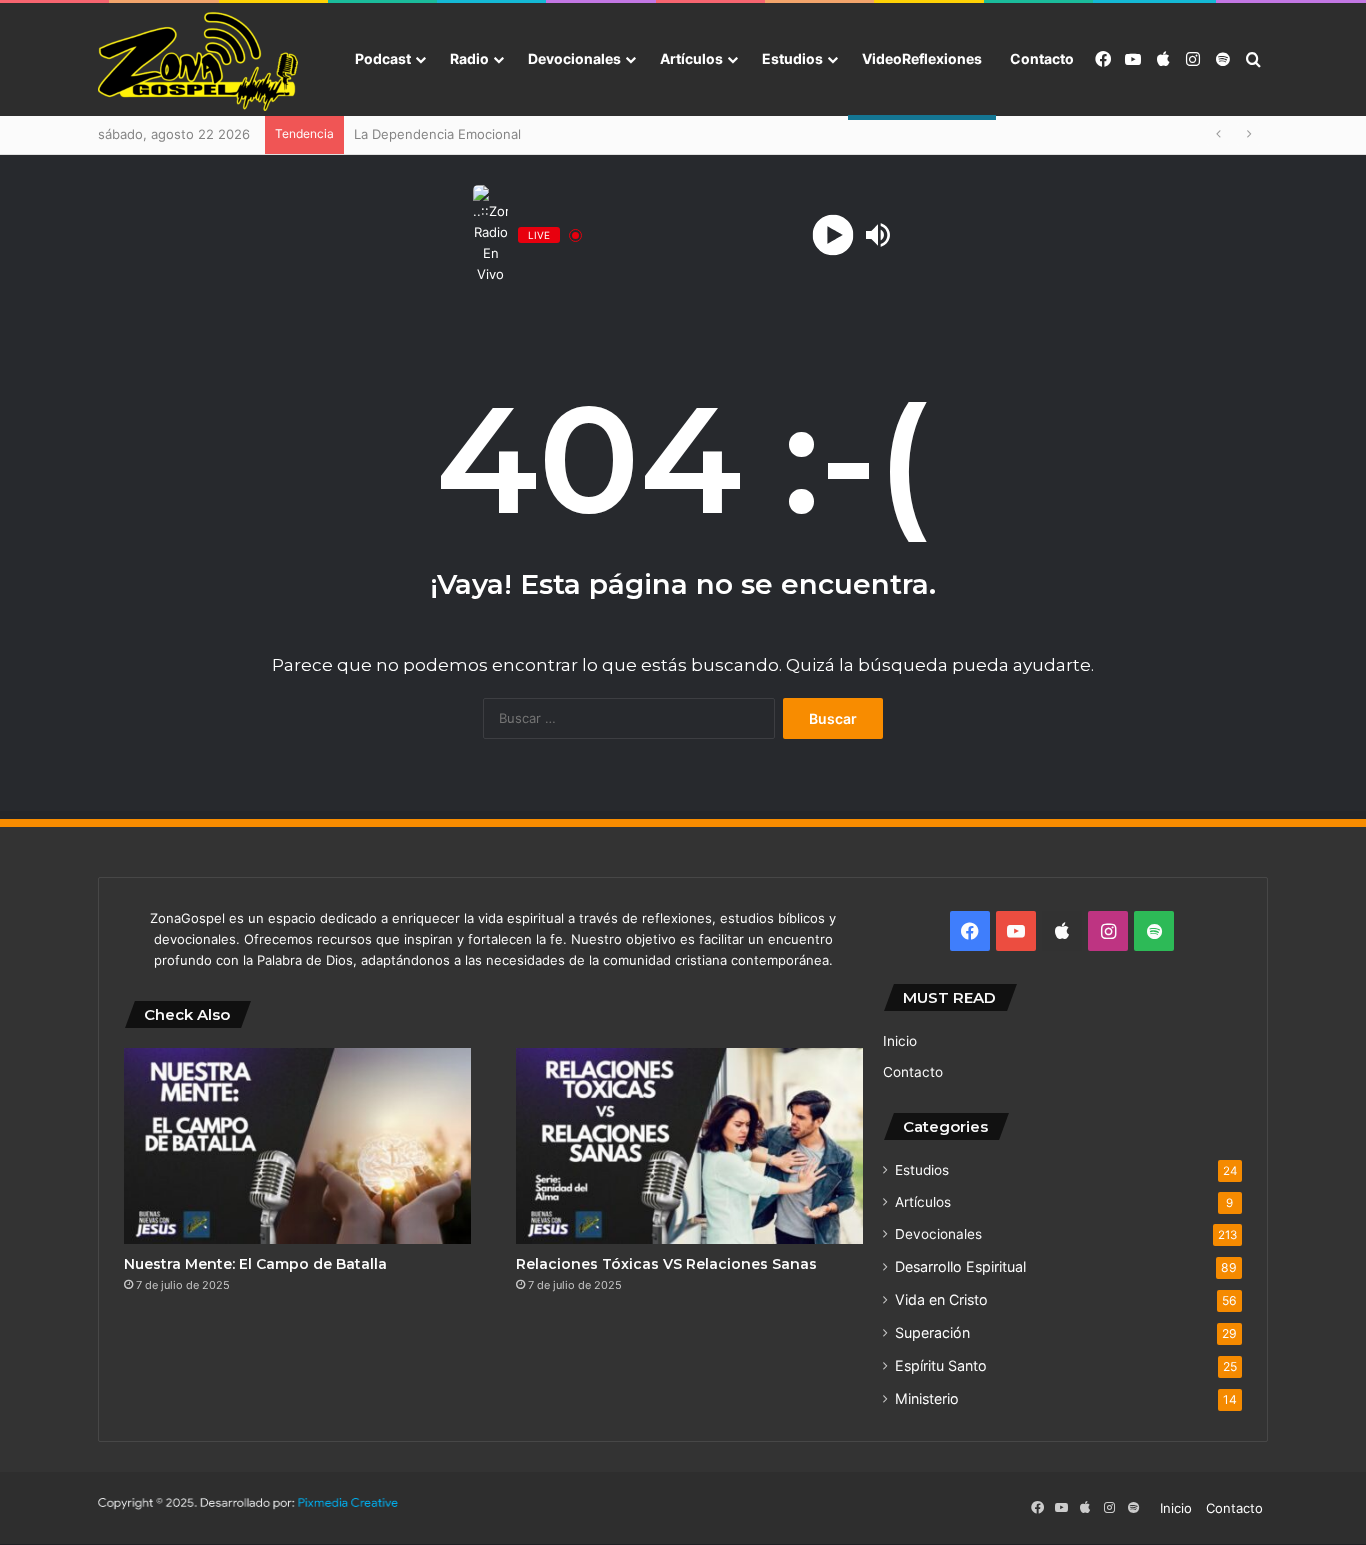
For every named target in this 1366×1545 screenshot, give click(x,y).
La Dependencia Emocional (437, 134)
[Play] (833, 235)
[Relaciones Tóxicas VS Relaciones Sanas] (689, 1146)
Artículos (691, 58)
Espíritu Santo (941, 1365)
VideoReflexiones (922, 58)
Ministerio (927, 1398)
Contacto (1042, 58)
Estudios (792, 58)
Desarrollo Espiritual (960, 1266)
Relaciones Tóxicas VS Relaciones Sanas (666, 1264)
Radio (469, 58)
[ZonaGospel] (198, 60)
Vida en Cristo (941, 1299)
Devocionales (574, 58)
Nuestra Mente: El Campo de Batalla (255, 1264)
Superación (932, 1332)
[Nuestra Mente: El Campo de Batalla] (297, 1146)
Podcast (383, 58)
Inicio (900, 1041)
